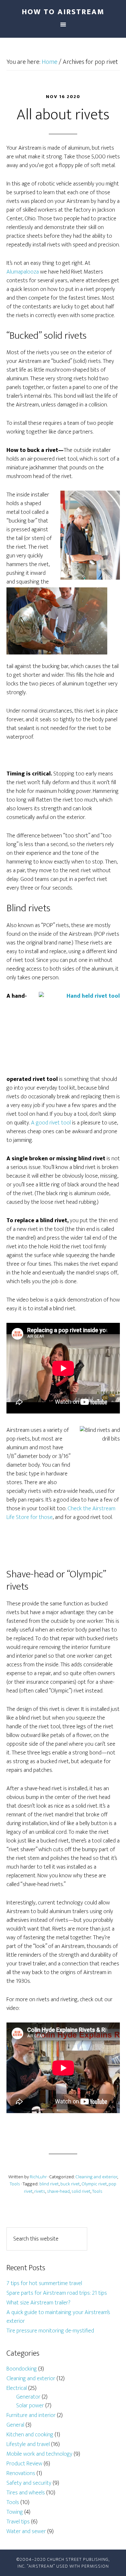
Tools (15, 2184)
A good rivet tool (52, 1123)
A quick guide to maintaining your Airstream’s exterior (58, 2317)
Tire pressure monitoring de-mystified (50, 2331)
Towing (15, 2512)
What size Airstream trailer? (38, 2303)
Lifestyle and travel (28, 2444)
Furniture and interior (31, 2415)
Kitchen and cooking (30, 2435)
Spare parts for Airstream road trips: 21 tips (57, 2293)
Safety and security (29, 2483)
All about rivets (63, 115)
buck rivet (70, 2184)
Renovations (21, 2473)
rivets (40, 2191)
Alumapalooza (23, 272)
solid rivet (81, 2191)
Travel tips (18, 2522)
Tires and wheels (26, 2493)
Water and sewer (26, 2531)
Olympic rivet (94, 2184)
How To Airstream (63, 12)
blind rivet (49, 2184)
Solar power (30, 2406)
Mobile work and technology (39, 2454)
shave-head (58, 2191)
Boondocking (22, 2369)
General (15, 2425)
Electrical (17, 2388)
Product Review (24, 2464)
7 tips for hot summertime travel (44, 2283)
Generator (28, 2397)
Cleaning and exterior (96, 2177)
